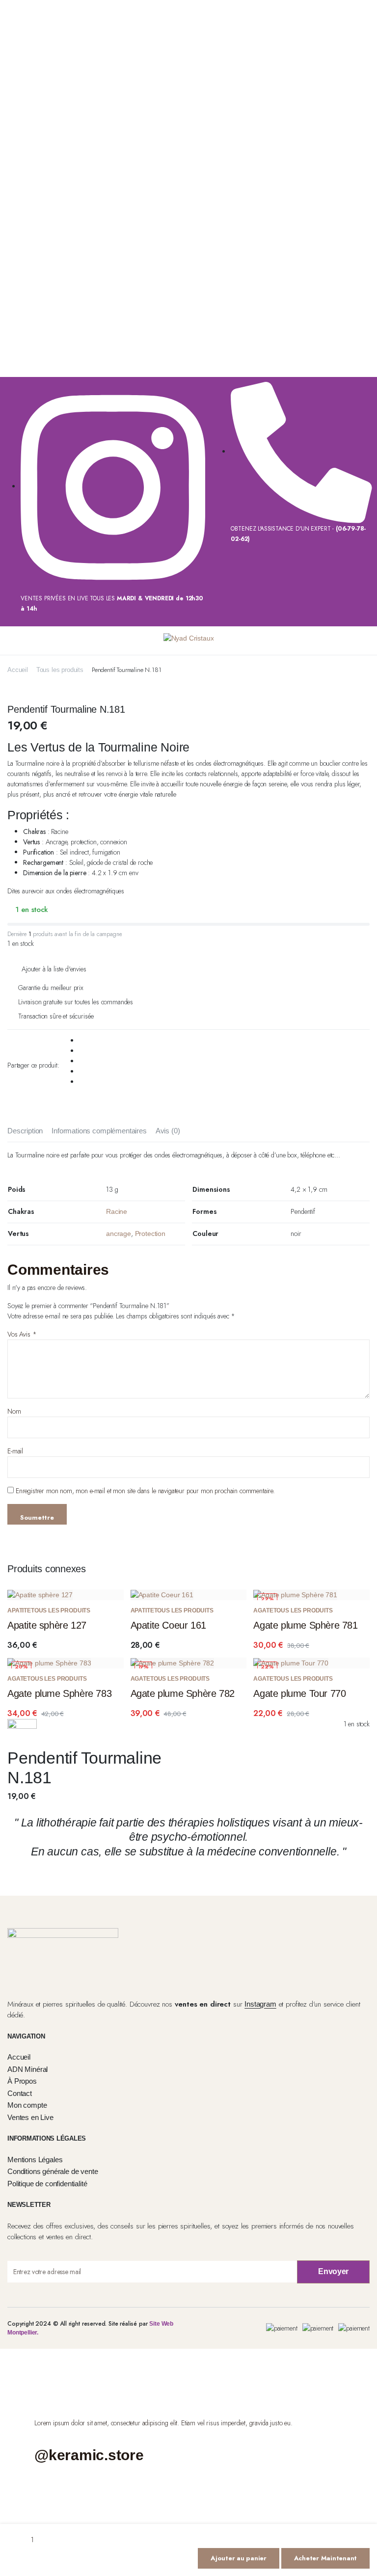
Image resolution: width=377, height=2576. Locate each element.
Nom (14, 1411)
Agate (263, 1610)
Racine (117, 1211)
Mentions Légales (35, 2160)
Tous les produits (60, 670)
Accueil (18, 670)
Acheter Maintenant (325, 2558)
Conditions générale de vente (53, 2171)
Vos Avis (22, 1334)
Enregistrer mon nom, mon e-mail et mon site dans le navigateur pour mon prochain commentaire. (145, 1491)
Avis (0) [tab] (168, 1131)
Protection (150, 1234)
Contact (20, 2093)
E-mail (15, 1451)
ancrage (119, 1234)
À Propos (22, 2081)
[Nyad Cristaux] (189, 641)
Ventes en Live (30, 2117)
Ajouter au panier (239, 2558)
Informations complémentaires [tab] (99, 1131)
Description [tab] (25, 1131)
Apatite (19, 1610)
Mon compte (27, 2105)
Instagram (260, 2004)
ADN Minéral (27, 2069)
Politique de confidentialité (47, 2184)
